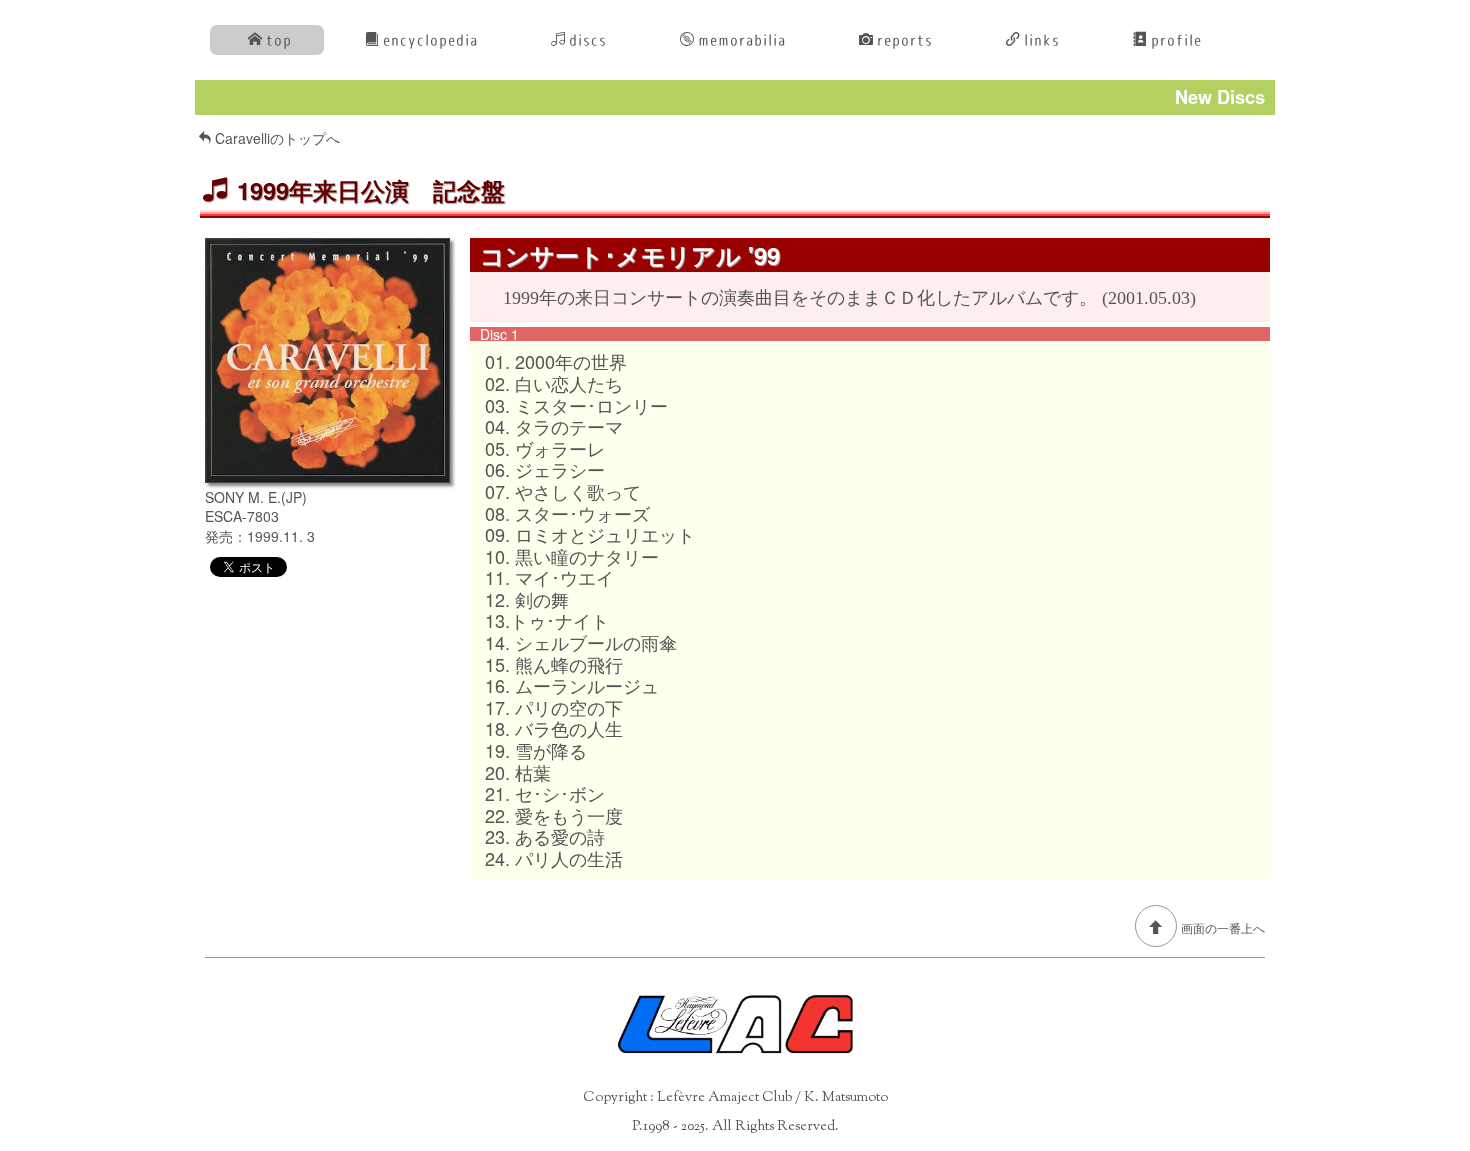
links (1042, 40)
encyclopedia (430, 40)
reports (905, 40)
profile (1176, 40)
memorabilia (742, 40)
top (279, 40)
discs (588, 40)
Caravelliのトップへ (277, 138)
